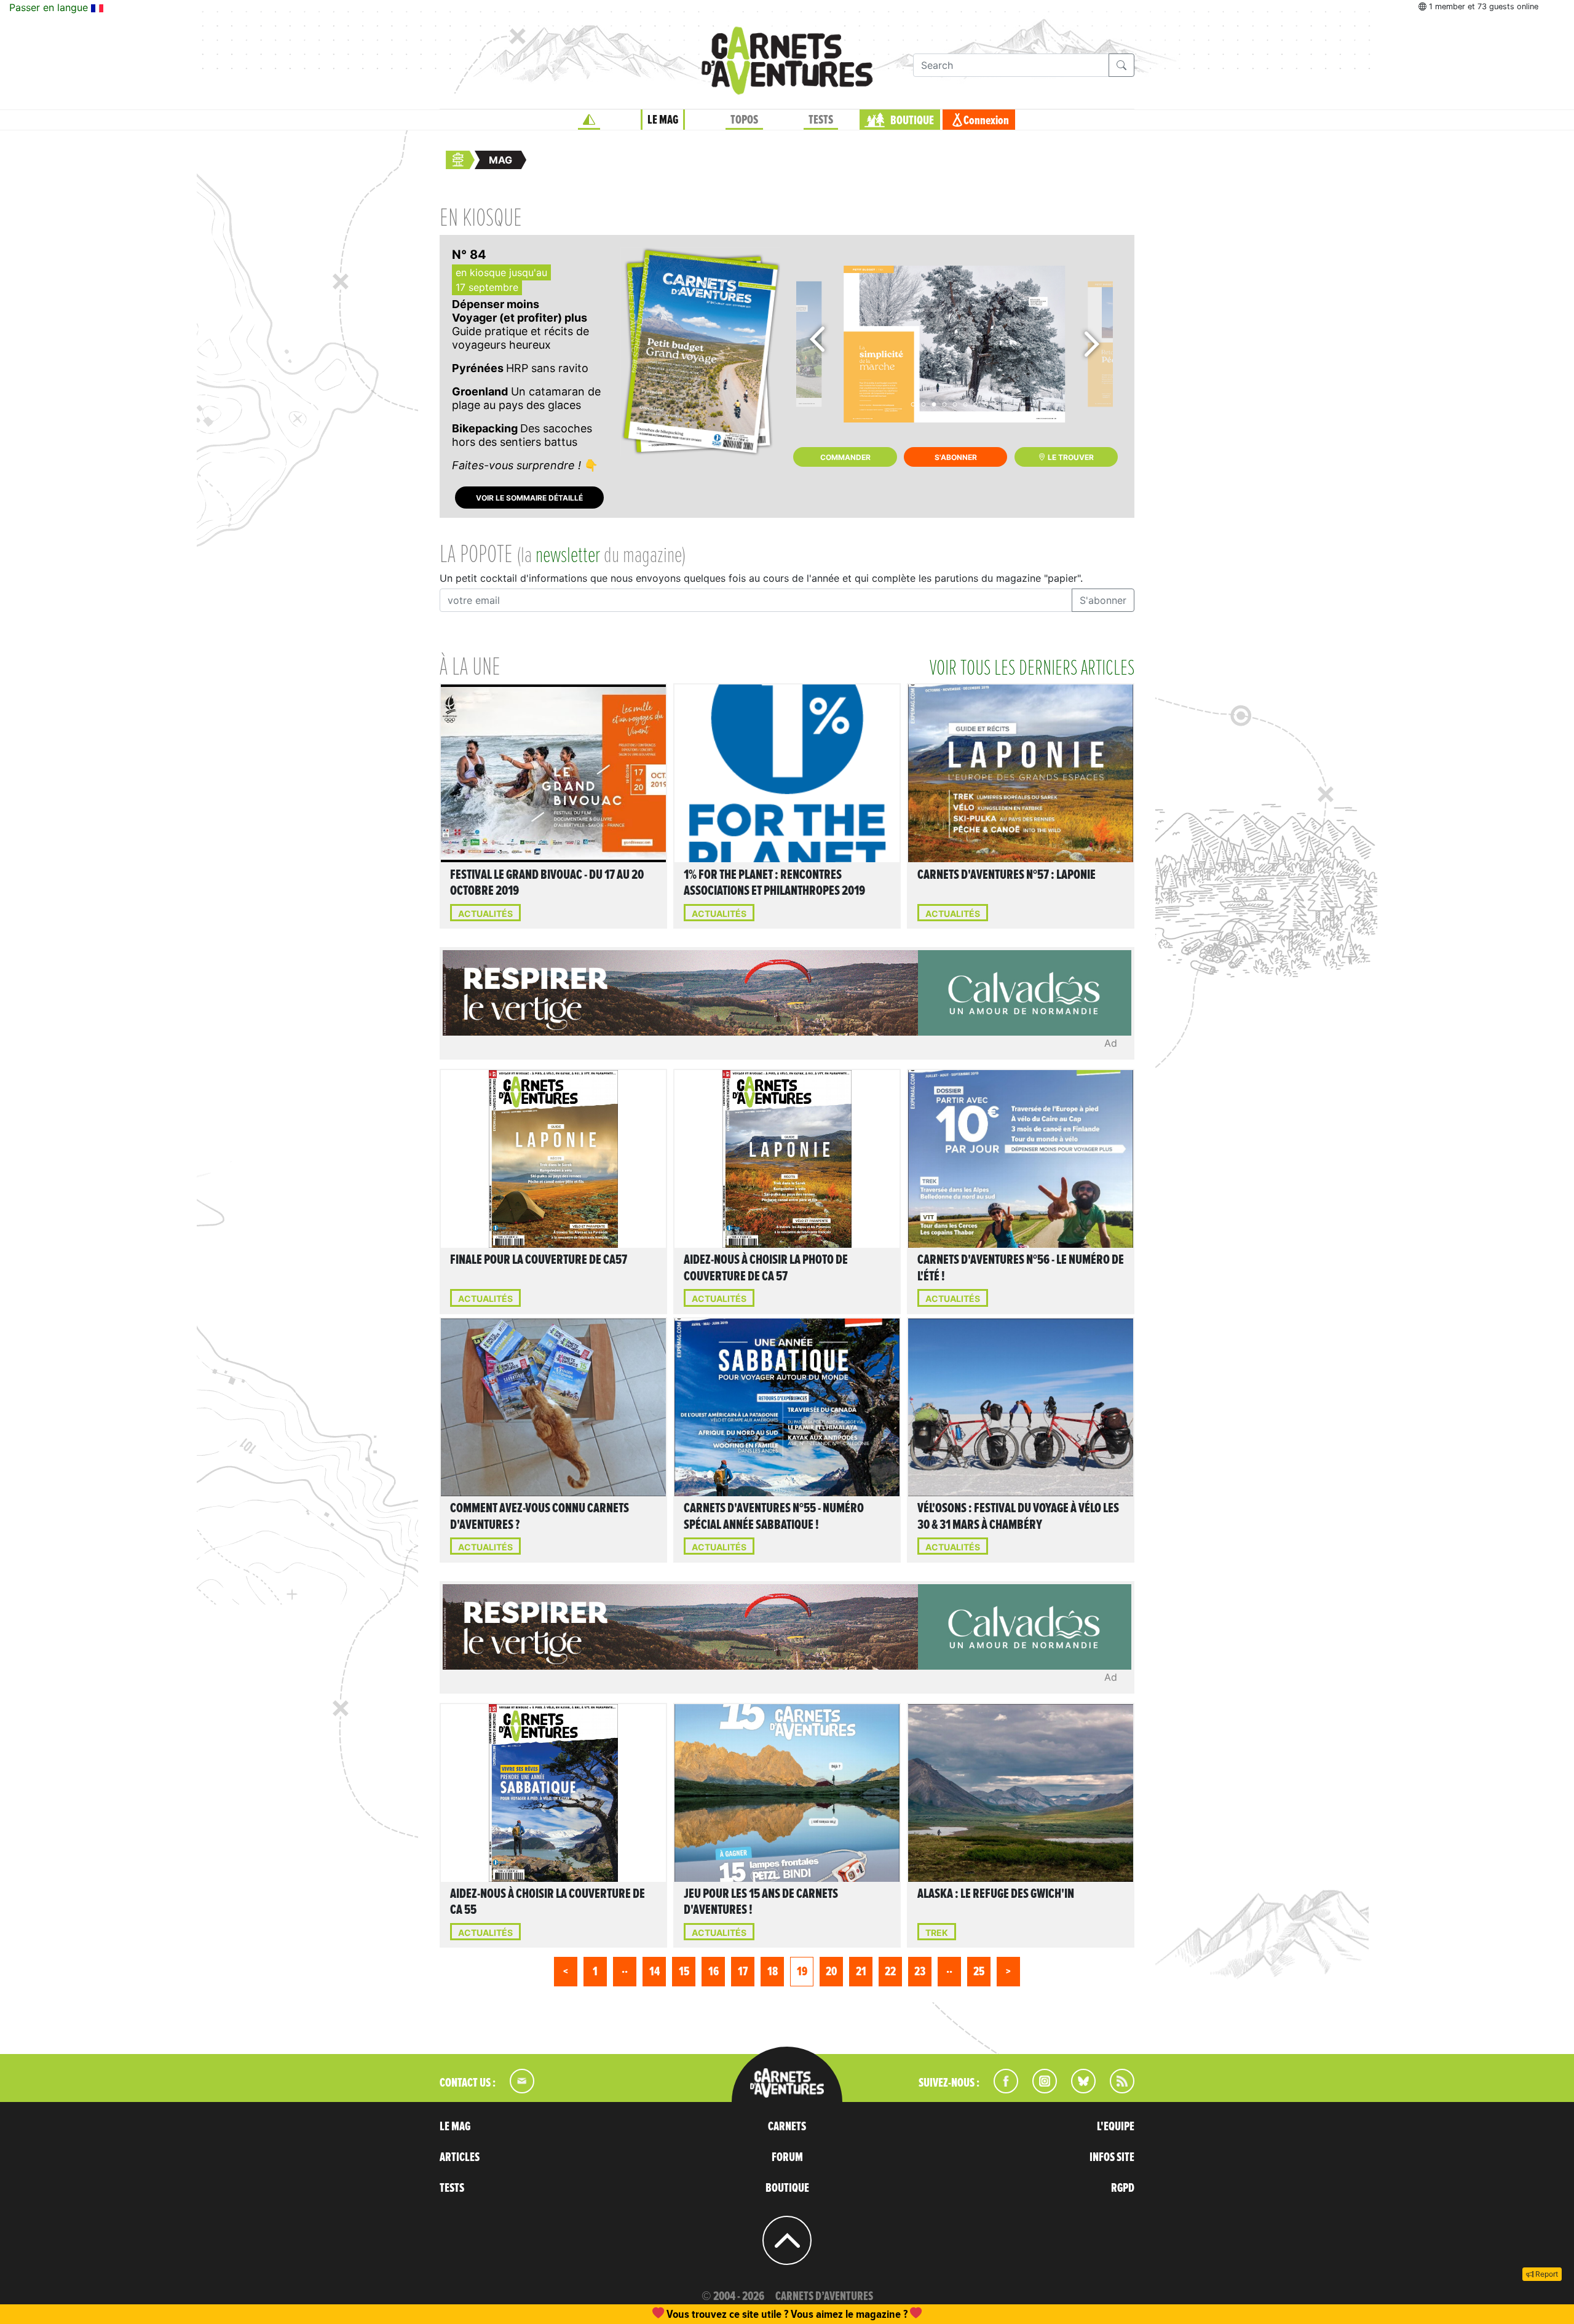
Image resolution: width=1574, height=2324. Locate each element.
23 (920, 1972)
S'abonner (956, 457)
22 (890, 1972)
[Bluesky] (1077, 2090)
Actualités (485, 914)
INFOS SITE (1112, 2157)
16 (714, 1972)
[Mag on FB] (1001, 2090)
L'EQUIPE (1116, 2127)
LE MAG (663, 120)
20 (831, 1972)
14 (655, 1972)
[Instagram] (1039, 2090)
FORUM (787, 2157)
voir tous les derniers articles (1032, 668)
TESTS (821, 120)
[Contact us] (516, 2090)
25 (979, 1972)
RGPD (1123, 2188)
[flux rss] (1116, 2090)
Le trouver (1070, 457)
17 (743, 1972)
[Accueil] (589, 120)
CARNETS (787, 2127)
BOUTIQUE (912, 121)
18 (773, 1972)
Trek (937, 1933)
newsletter (568, 556)
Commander (845, 457)
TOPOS (744, 120)
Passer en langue (50, 7)
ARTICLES (460, 2157)
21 (861, 1972)
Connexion (986, 121)
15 (684, 1972)
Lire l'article (556, 771)
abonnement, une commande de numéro (692, 2314)
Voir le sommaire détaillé (529, 498)
